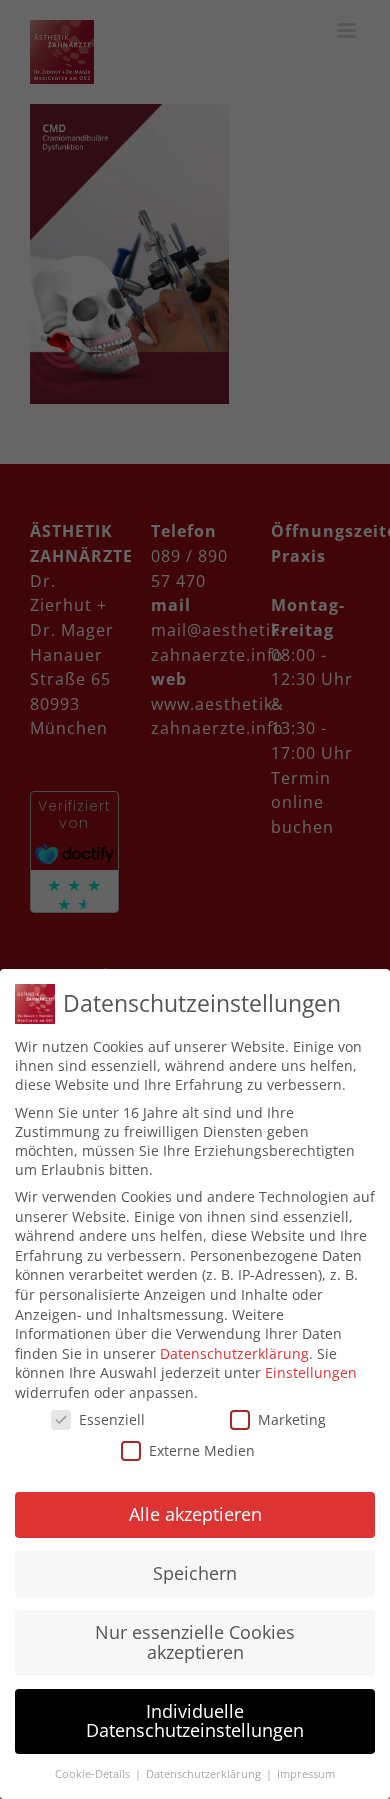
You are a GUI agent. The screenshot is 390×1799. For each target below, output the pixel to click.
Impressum (306, 1774)
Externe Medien (202, 1450)
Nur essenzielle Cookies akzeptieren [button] (195, 1642)
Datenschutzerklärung (234, 1353)
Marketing (292, 1419)
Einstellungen (311, 1372)
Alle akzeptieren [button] (195, 1514)
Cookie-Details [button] (94, 1774)
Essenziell (112, 1419)
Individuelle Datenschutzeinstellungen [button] (195, 1721)
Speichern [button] (195, 1573)
